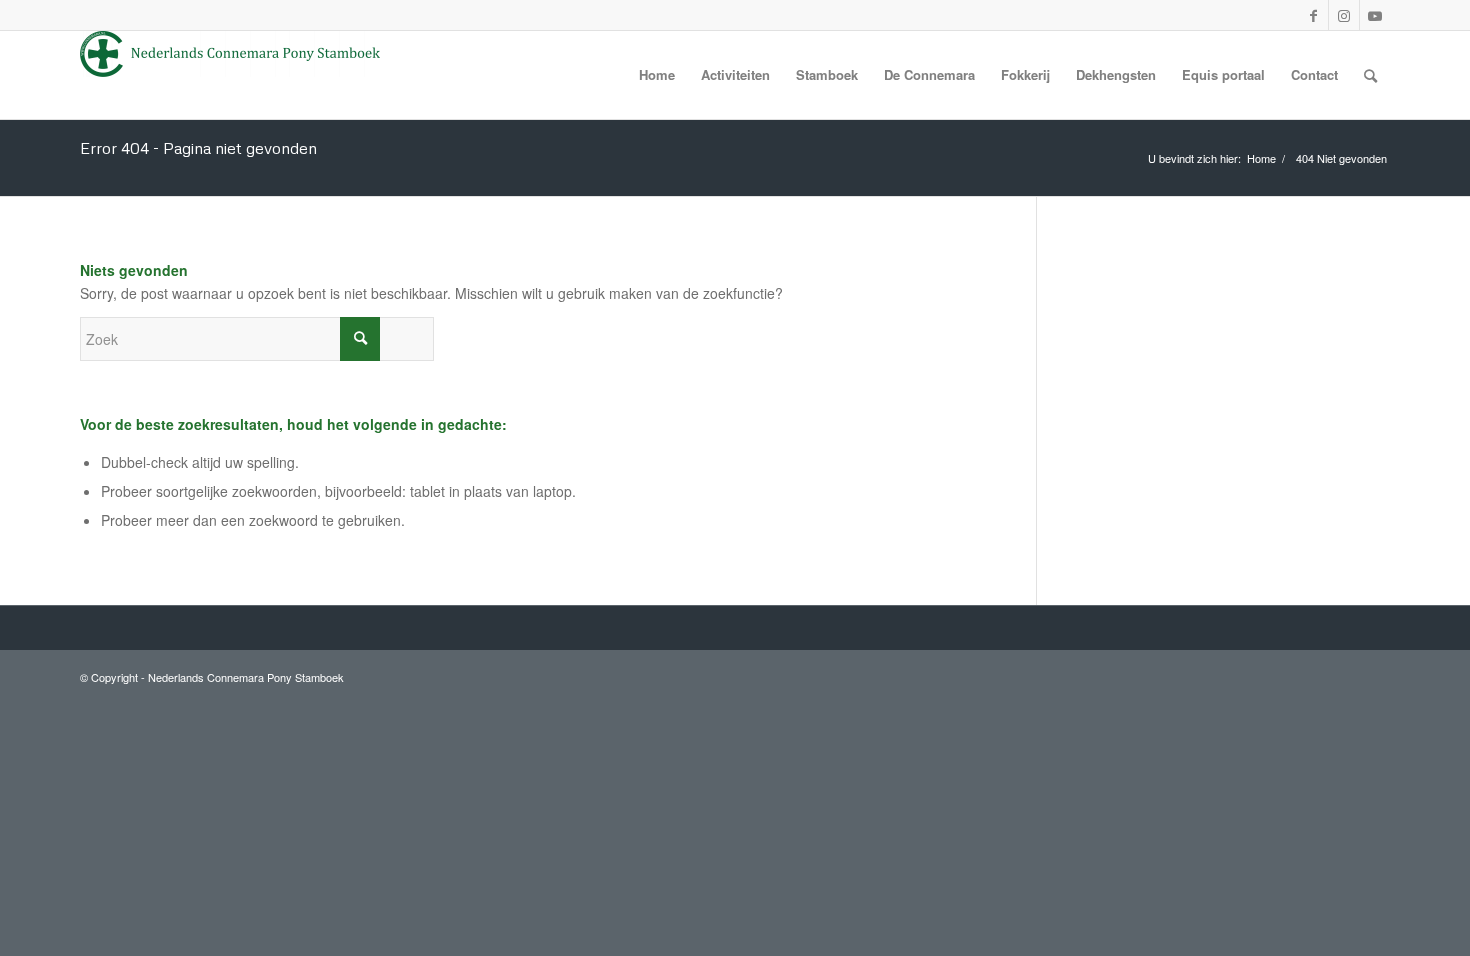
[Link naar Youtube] (1375, 15)
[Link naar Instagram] (1344, 15)
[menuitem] (657, 75)
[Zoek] (1370, 75)
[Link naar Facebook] (1313, 15)
